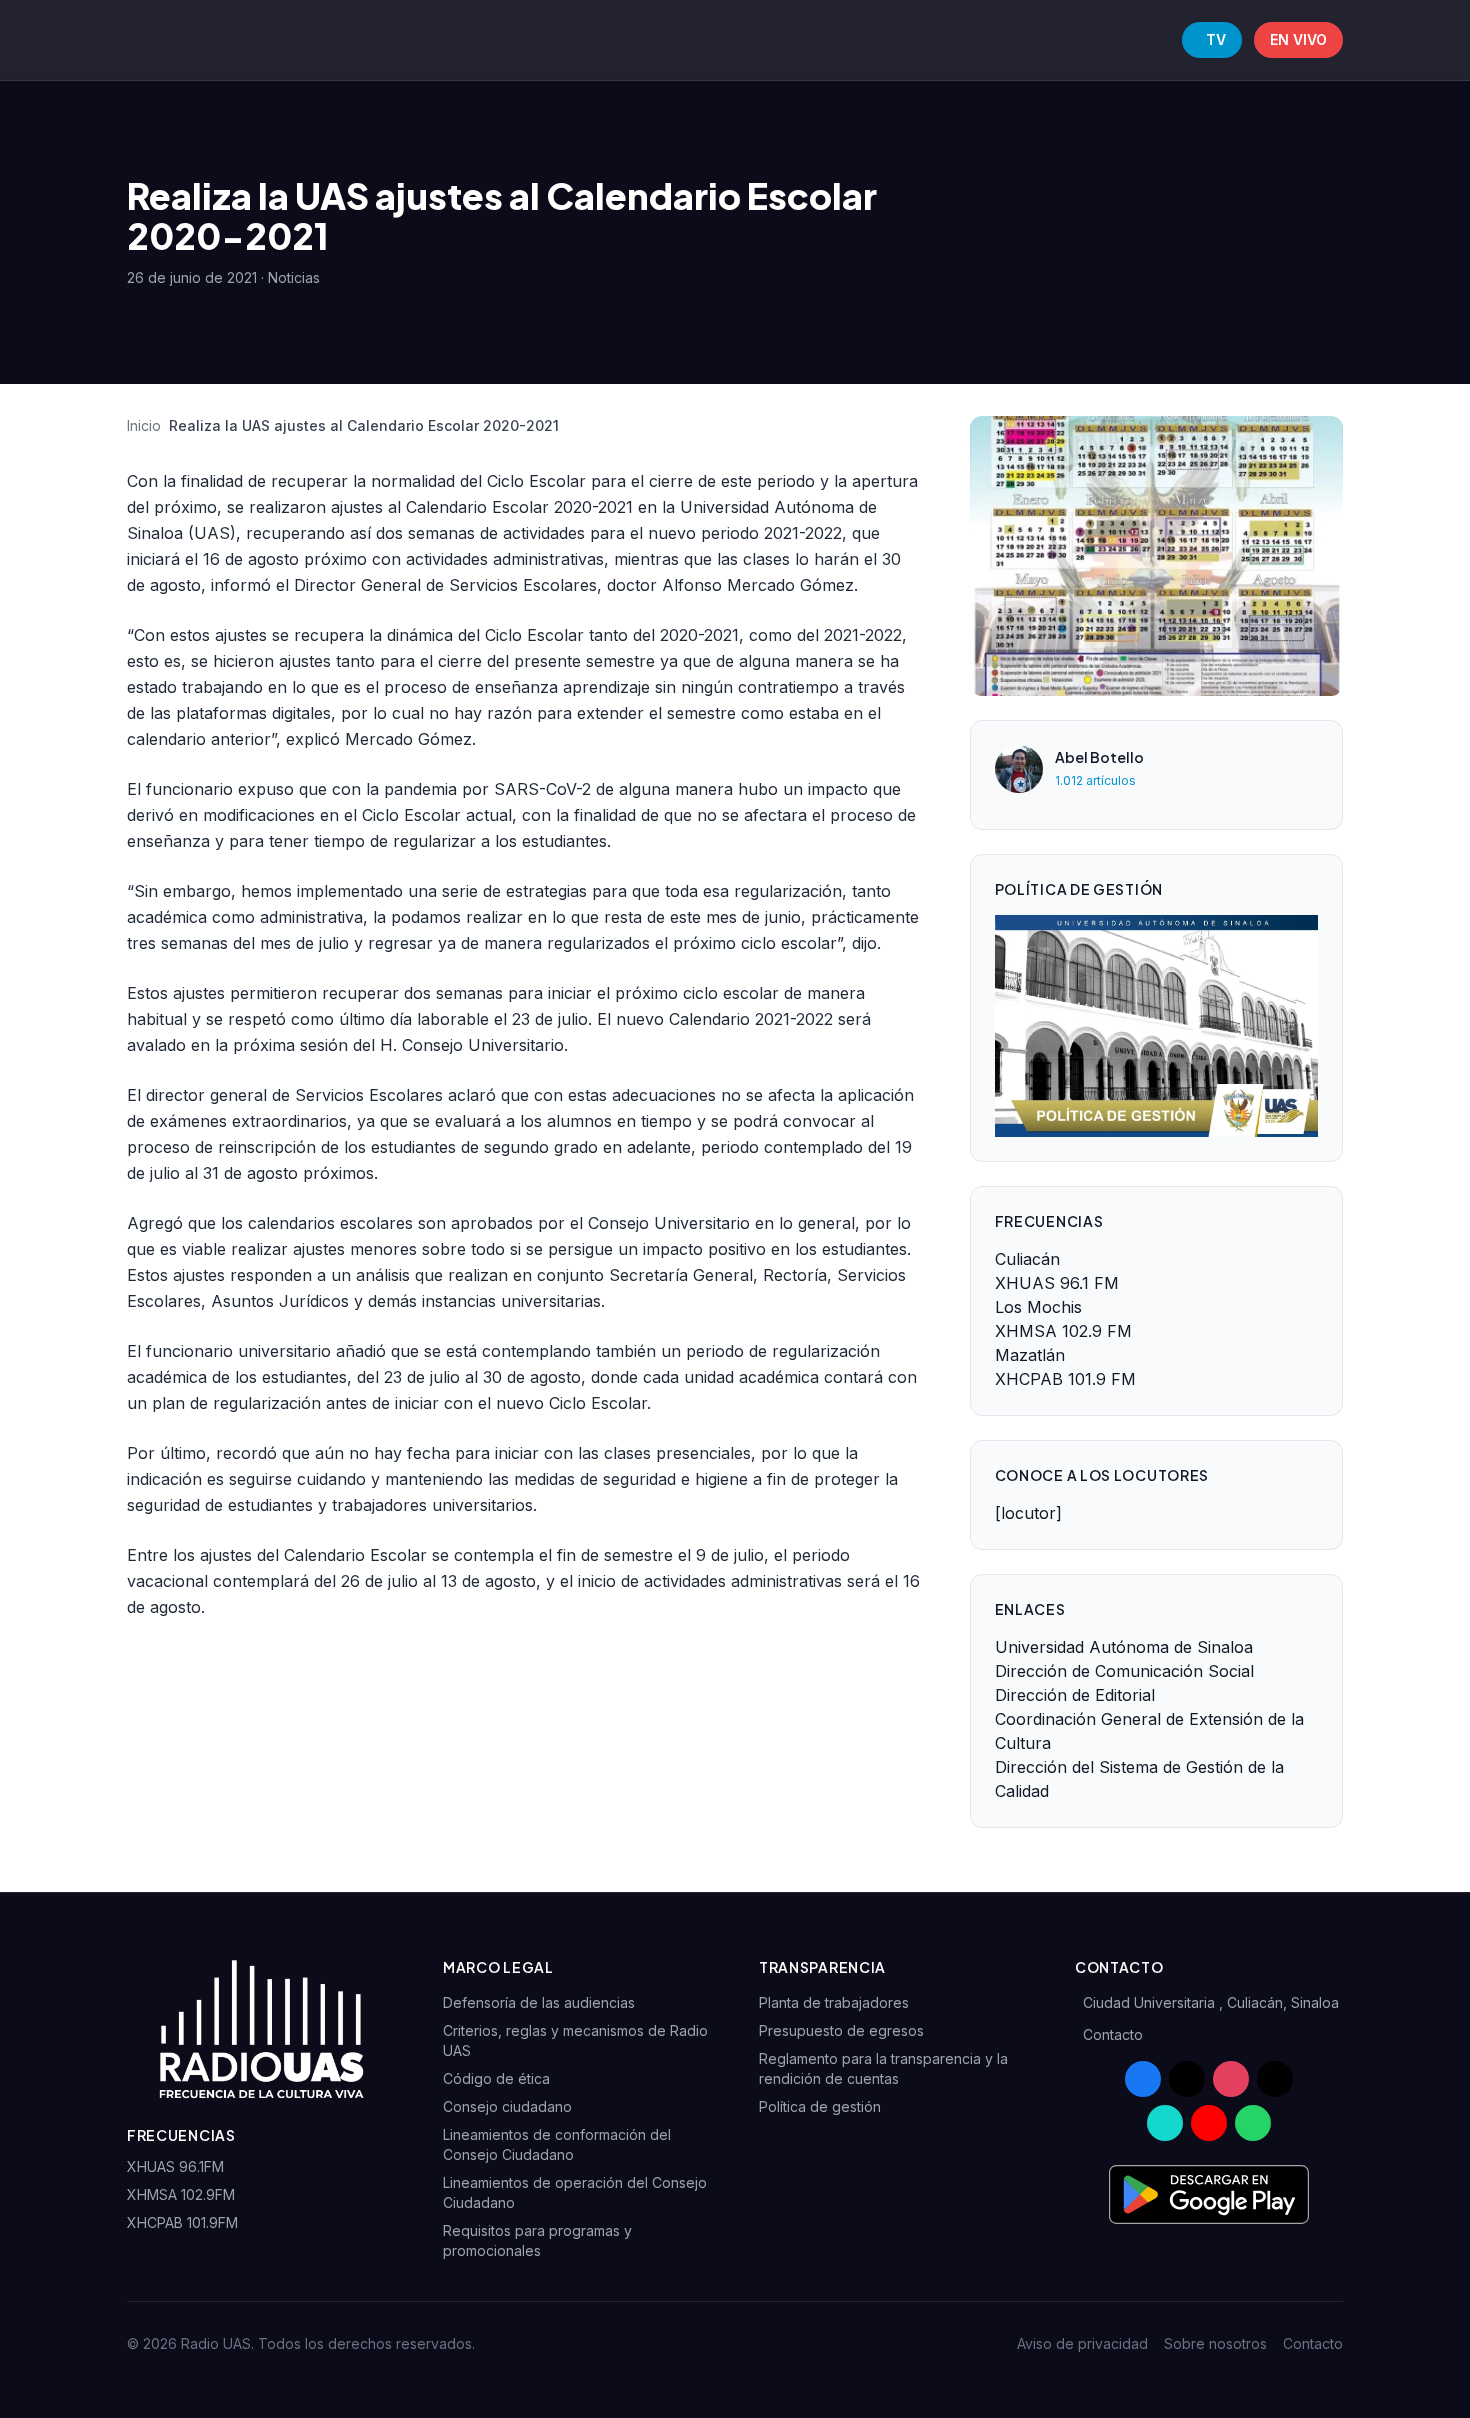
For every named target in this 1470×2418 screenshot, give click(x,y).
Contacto (1113, 2034)
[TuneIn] (1165, 2123)
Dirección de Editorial (1075, 1695)
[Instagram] (1231, 2079)
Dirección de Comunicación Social (1124, 1671)
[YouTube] (1209, 2123)
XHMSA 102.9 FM (1063, 1331)
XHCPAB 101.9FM (182, 2222)
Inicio (144, 425)
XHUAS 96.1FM (175, 2166)
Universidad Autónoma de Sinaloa (1124, 1647)
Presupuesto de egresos (841, 2030)
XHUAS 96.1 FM (1057, 1283)
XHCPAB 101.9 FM (1065, 1379)
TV (1216, 39)
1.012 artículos (1095, 780)
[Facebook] (1143, 2079)
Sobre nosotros (1215, 2343)
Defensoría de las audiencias (539, 2002)
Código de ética (496, 2078)
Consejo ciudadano (507, 2106)
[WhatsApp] (1253, 2123)
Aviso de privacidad (1082, 2343)
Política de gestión (820, 2106)
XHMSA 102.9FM (181, 2194)
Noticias (294, 277)
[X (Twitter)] (1187, 2079)
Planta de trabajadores (834, 2002)
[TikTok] (1275, 2079)
